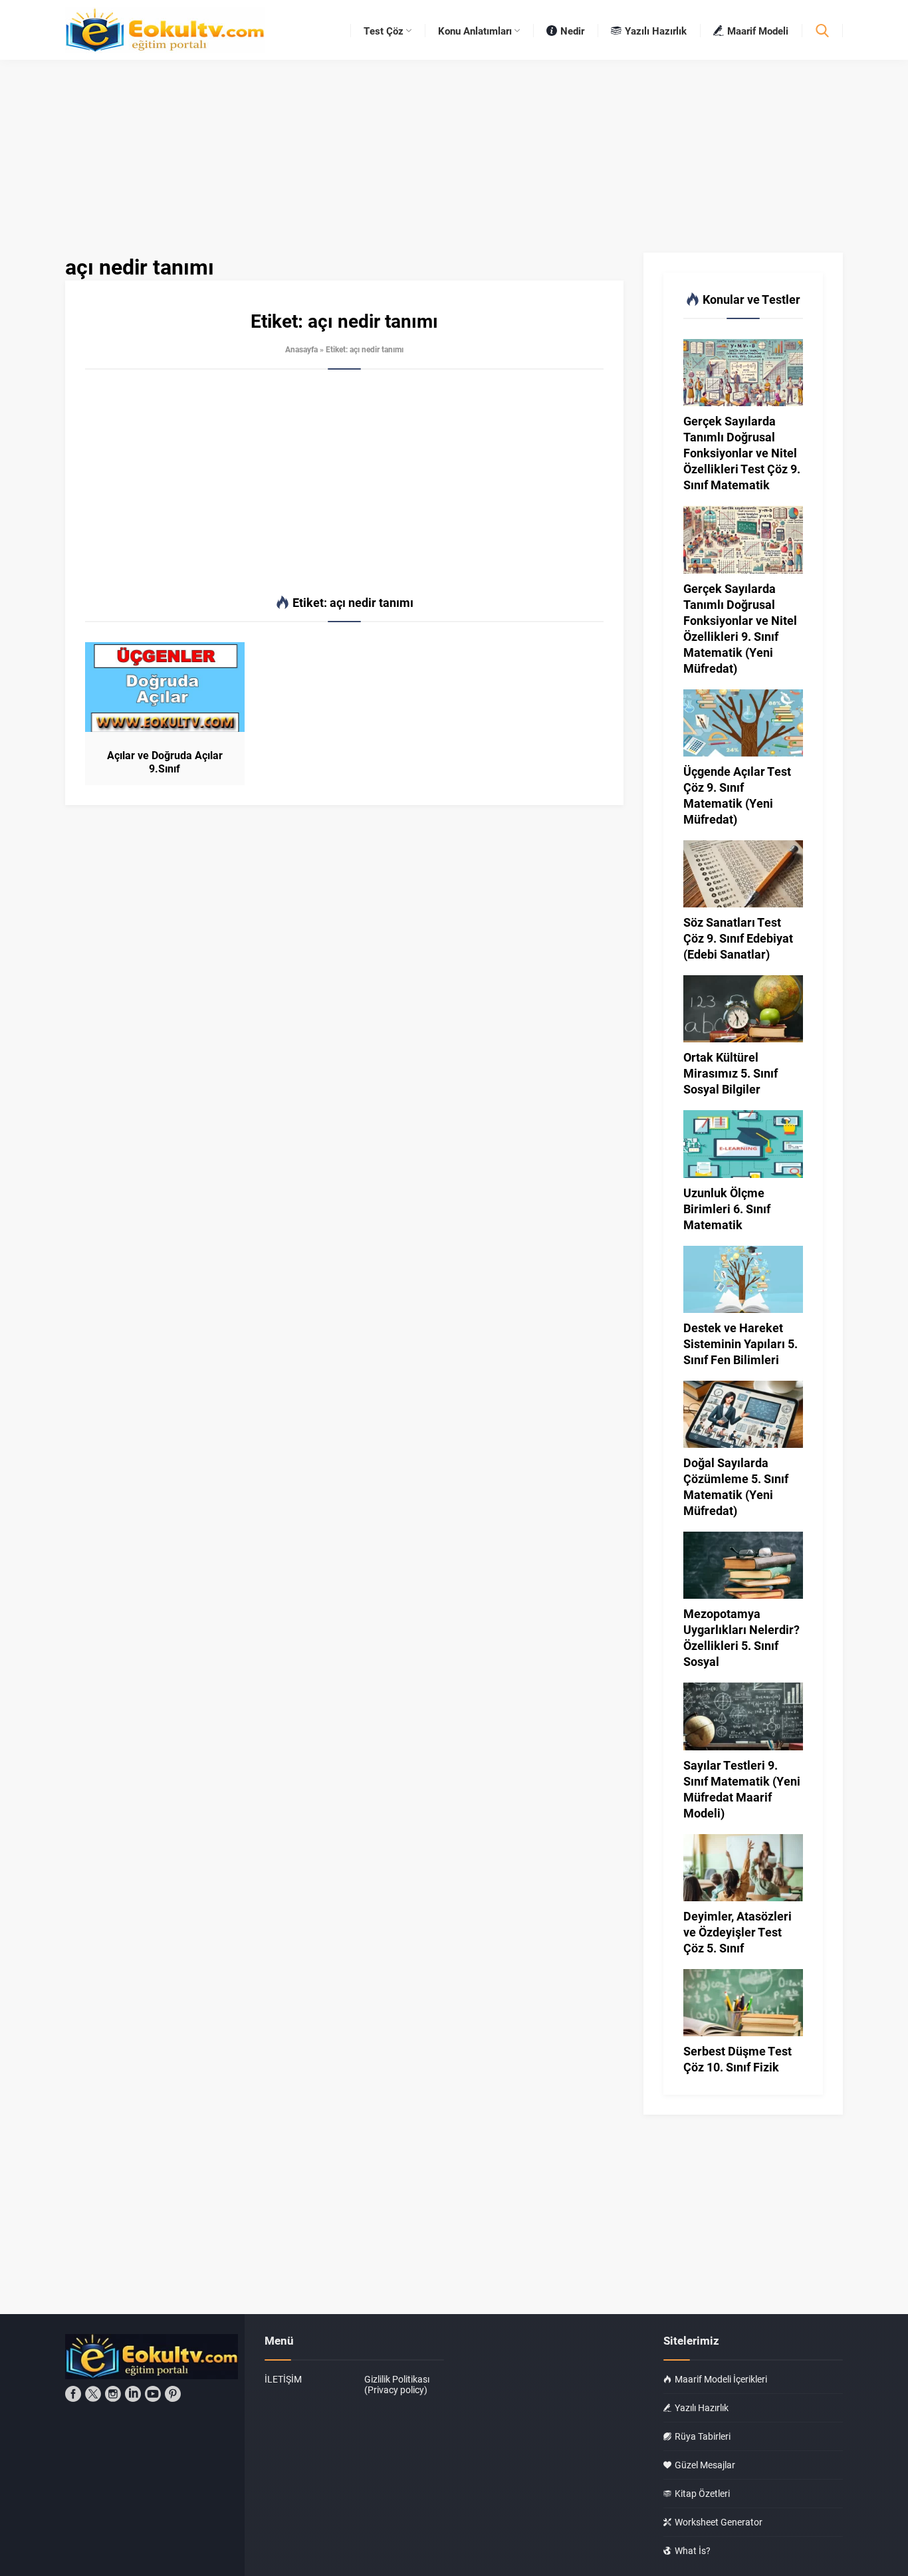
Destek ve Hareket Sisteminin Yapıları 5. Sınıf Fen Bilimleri (740, 1344)
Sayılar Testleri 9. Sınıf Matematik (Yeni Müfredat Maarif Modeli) (742, 1789)
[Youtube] (153, 2394)
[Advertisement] (344, 483)
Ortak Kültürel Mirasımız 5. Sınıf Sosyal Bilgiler (731, 1073)
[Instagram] (113, 2394)
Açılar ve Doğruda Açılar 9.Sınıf (165, 762)
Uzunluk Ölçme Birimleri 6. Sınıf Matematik (727, 1209)
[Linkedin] (133, 2394)
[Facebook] (73, 2394)
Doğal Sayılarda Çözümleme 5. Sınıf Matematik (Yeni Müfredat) (736, 1486)
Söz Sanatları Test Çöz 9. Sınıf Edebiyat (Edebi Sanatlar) (738, 938)
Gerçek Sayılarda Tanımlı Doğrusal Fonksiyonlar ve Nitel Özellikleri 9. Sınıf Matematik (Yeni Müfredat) (740, 628)
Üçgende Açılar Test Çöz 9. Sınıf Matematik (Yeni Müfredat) (737, 795)
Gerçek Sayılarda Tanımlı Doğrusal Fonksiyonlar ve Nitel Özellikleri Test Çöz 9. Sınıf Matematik (742, 453)
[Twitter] (93, 2394)
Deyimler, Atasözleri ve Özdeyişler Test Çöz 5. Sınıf (738, 1932)
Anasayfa (301, 349)
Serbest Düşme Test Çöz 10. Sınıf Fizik (738, 2059)
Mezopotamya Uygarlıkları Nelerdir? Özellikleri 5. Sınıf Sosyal (741, 1637)
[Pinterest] (173, 2394)
